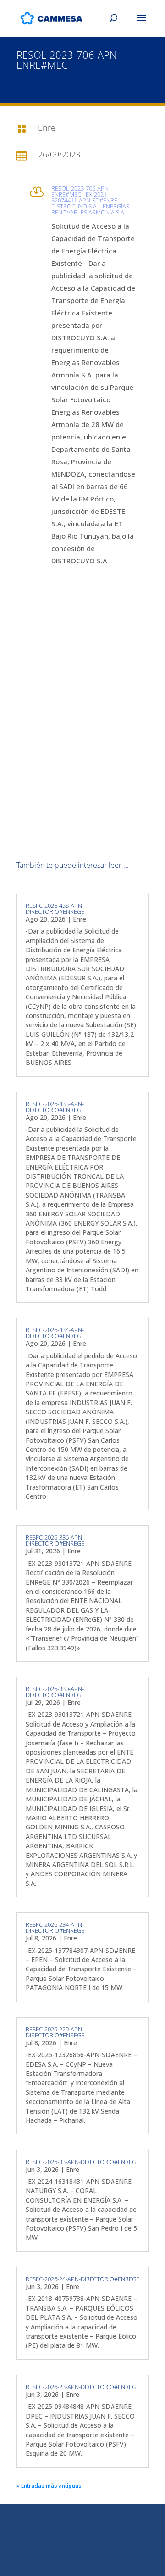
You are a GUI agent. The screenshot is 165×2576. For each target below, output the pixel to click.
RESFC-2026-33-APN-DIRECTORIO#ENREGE (82, 2162)
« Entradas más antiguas (49, 2486)
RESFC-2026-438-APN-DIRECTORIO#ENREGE (55, 908)
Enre (80, 919)
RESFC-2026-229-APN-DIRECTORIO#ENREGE (55, 2032)
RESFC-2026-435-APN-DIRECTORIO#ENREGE (55, 1107)
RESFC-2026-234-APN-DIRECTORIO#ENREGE (55, 1927)
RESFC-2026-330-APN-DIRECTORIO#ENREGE (55, 1692)
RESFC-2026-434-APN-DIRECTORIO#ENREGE (55, 1333)
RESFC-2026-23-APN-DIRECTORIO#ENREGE (82, 2387)
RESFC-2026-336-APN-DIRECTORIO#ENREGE (55, 1540)
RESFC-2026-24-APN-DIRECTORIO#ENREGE (82, 2279)
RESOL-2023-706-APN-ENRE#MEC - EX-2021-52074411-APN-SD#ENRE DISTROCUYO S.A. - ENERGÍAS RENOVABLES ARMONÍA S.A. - (90, 200)
